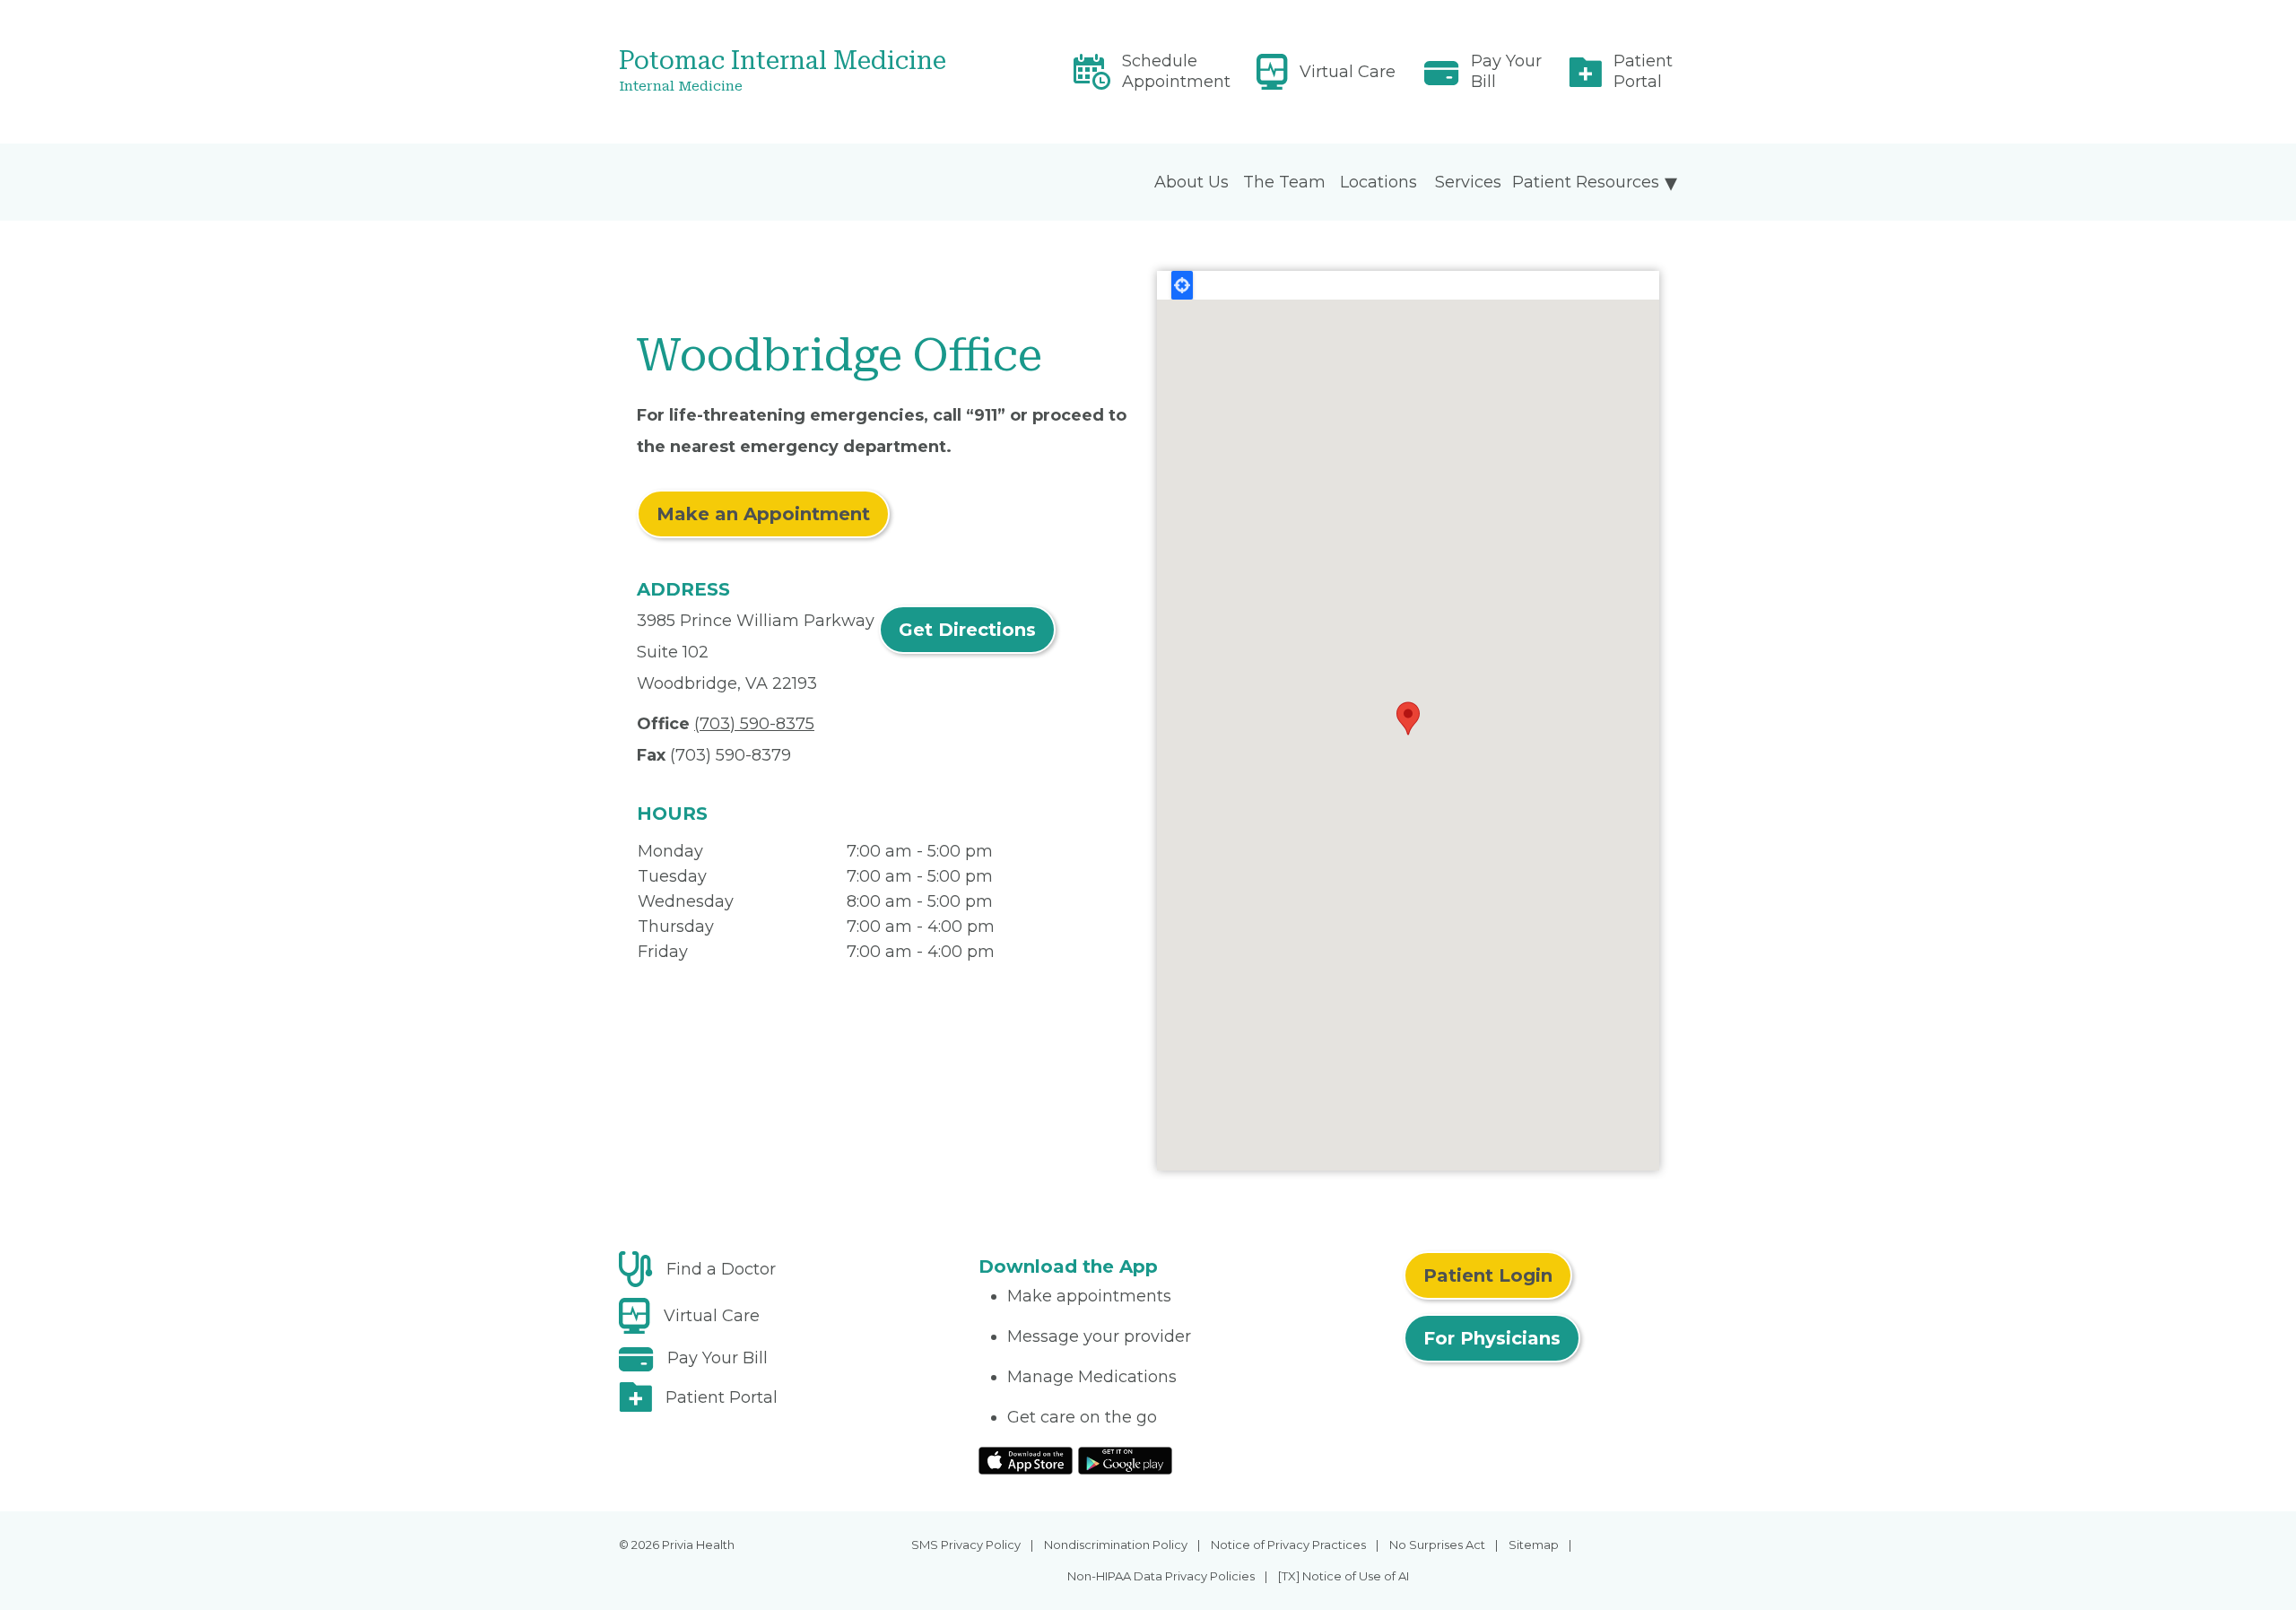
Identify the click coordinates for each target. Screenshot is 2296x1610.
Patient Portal (1643, 71)
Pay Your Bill (1506, 71)
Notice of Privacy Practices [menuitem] (1288, 1545)
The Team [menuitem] (1284, 182)
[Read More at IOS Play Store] (1026, 1459)
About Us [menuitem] (1191, 182)
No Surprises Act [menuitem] (1437, 1545)
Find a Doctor (721, 1269)
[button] (1408, 718)
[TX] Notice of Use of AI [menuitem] (1344, 1576)
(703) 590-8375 (754, 724)
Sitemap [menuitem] (1534, 1545)
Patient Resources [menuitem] (1586, 182)
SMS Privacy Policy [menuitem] (966, 1545)
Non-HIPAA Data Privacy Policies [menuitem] (1161, 1576)
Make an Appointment (763, 514)
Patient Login (1488, 1275)
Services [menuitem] (1468, 182)
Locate (1182, 285)
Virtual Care (1348, 72)
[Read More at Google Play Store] (1125, 1459)
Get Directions (967, 630)
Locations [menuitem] (1378, 182)
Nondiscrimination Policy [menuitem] (1116, 1545)
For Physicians (1492, 1338)
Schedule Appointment (1176, 71)
